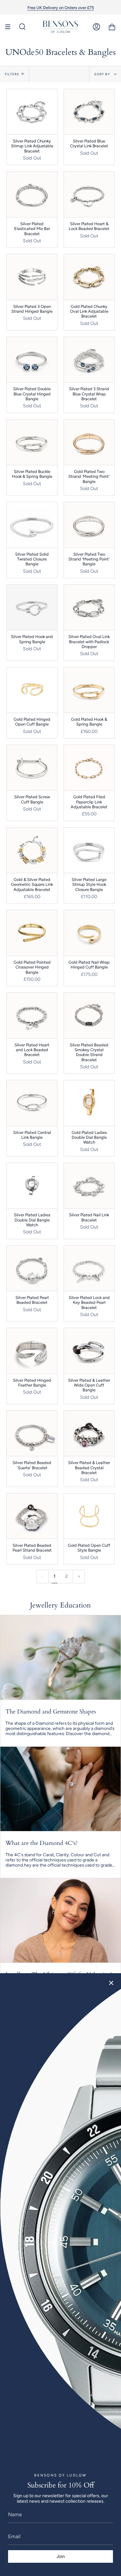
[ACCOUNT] (96, 27)
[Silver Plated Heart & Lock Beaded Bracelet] (89, 194)
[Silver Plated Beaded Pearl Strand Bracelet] (32, 1516)
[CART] (112, 27)
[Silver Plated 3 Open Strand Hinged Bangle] (32, 277)
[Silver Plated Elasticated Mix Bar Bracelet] (32, 194)
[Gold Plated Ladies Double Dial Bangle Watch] (89, 1103)
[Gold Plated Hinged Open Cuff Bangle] (32, 690)
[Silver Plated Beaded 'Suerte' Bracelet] (32, 1433)
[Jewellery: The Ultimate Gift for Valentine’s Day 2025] (60, 1920)
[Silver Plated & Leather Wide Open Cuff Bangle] (89, 1351)
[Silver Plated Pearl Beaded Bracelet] (32, 1268)
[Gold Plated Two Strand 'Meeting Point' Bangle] (89, 442)
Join (61, 2556)
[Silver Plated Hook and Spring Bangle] (32, 607)
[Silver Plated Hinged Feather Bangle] (32, 1351)
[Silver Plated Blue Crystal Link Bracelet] (89, 112)
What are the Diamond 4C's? (42, 1843)
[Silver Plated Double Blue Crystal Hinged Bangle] (32, 360)
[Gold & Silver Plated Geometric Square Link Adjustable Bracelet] (32, 850)
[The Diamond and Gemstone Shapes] (60, 1657)
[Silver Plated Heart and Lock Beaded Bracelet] (32, 1015)
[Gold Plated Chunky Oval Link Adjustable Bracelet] (89, 277)
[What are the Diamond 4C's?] (60, 1789)
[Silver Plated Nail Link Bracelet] (89, 1186)
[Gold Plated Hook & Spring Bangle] (89, 690)
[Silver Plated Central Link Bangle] (32, 1103)
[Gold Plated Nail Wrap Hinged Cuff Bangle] (89, 933)
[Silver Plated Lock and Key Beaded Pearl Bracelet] (89, 1268)
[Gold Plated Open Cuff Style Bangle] (89, 1516)
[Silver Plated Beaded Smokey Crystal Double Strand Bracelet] (89, 1015)
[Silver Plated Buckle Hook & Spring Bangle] (32, 442)
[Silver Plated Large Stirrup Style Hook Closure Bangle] (89, 850)
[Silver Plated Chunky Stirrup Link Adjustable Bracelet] (32, 112)
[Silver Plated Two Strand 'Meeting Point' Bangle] (89, 525)
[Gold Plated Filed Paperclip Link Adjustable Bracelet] (89, 768)
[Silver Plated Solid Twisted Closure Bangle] (32, 525)
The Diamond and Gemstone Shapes (51, 1712)
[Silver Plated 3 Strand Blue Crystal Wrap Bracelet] (89, 360)
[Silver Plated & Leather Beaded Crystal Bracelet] (89, 1433)
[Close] (111, 1983)
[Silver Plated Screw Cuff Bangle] (32, 768)
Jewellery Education (60, 1605)
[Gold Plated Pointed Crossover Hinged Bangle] (32, 933)
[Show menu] (10, 27)
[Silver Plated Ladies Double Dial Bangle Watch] (32, 1186)
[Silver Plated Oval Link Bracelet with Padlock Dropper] (89, 607)
